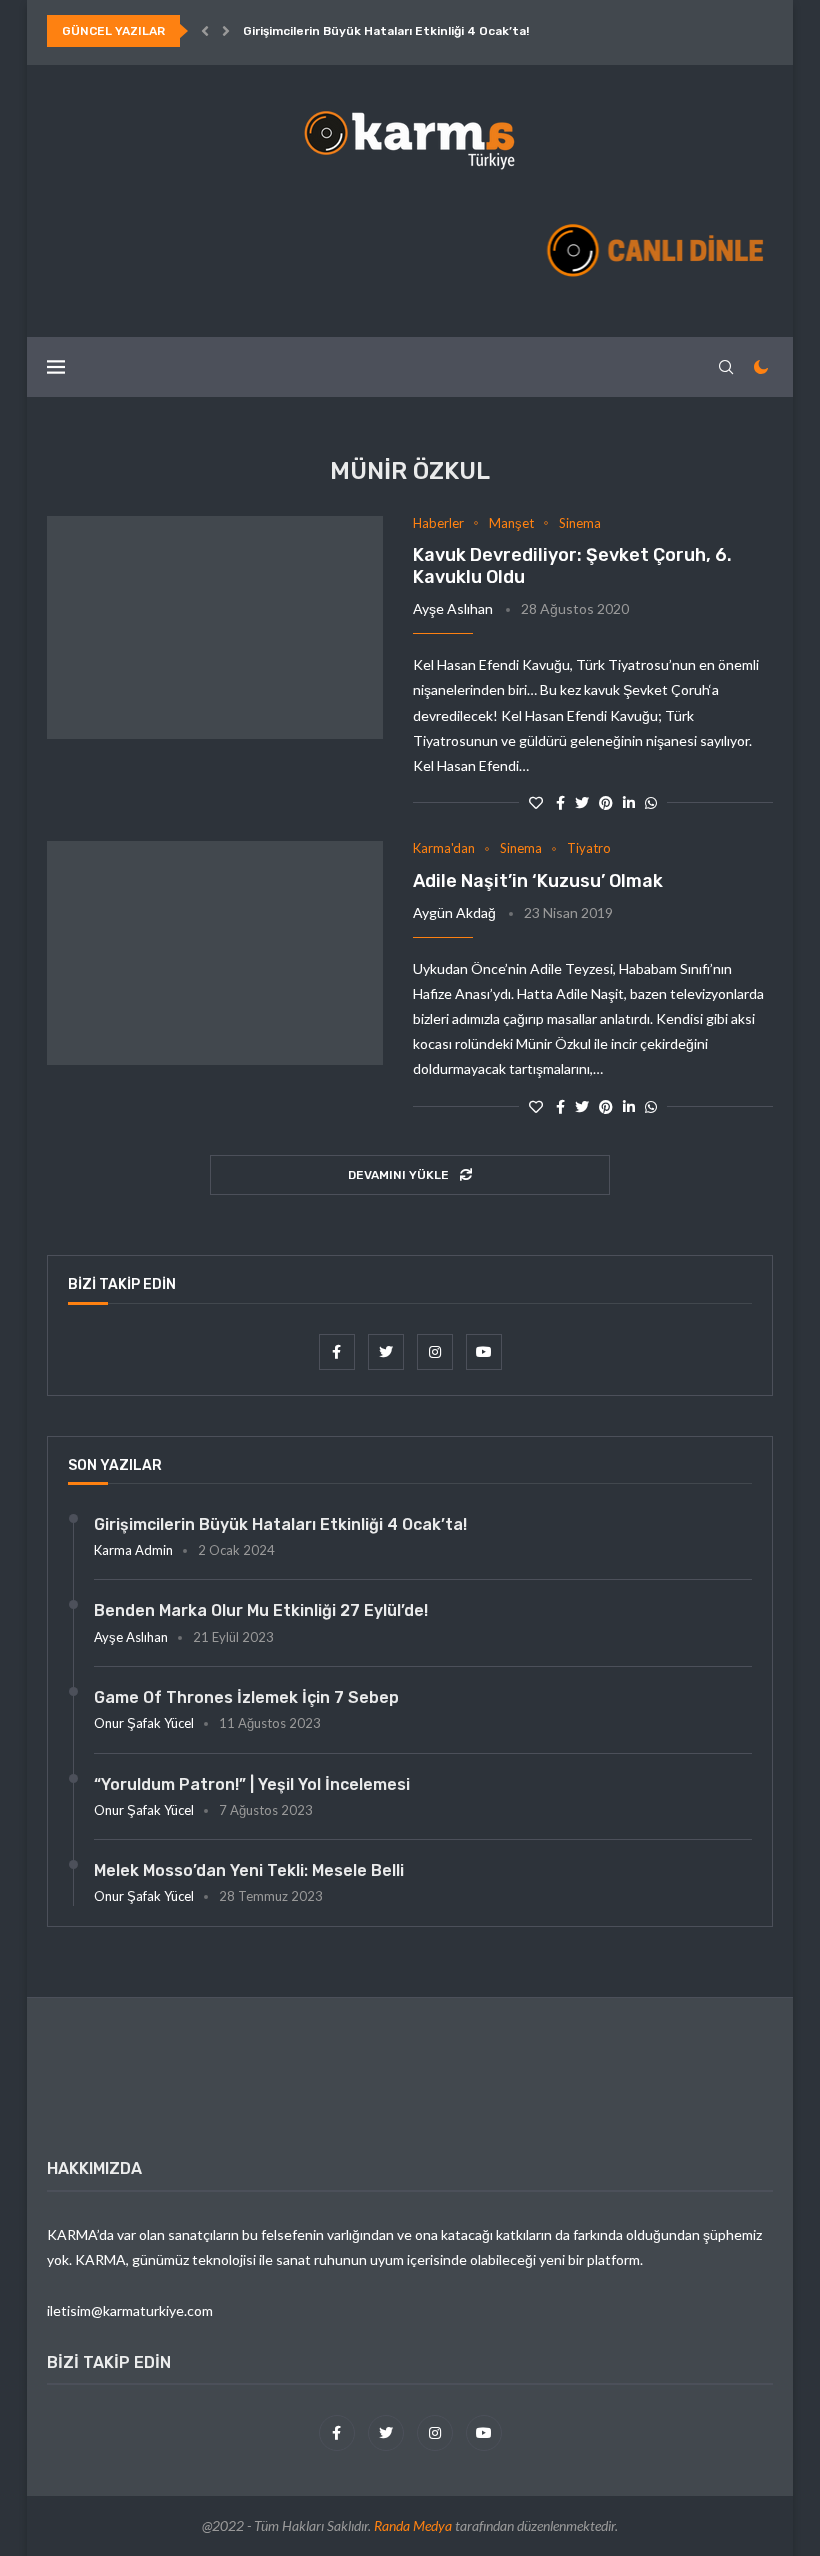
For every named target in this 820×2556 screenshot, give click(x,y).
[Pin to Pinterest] (606, 802)
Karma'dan (444, 848)
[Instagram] (436, 1351)
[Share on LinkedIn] (629, 802)
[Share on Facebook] (560, 802)
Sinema (580, 523)
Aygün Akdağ (454, 912)
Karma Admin (133, 1550)
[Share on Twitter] (582, 802)
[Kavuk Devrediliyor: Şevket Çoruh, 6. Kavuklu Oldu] (215, 628)
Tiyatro (589, 848)
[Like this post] (536, 802)
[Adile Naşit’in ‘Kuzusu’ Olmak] (215, 953)
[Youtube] (484, 1351)
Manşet (511, 523)
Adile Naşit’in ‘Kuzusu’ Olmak (538, 881)
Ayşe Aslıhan (453, 608)
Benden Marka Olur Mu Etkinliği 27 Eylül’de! (261, 1610)
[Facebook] (338, 1351)
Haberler (438, 523)
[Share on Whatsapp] (651, 802)
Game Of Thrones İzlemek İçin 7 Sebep (246, 1697)
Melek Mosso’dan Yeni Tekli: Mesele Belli (249, 1870)
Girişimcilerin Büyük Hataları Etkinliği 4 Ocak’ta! (386, 31)
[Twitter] (387, 1351)
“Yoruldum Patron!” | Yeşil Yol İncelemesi (252, 1784)
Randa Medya (413, 2525)
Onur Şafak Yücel (144, 1723)
